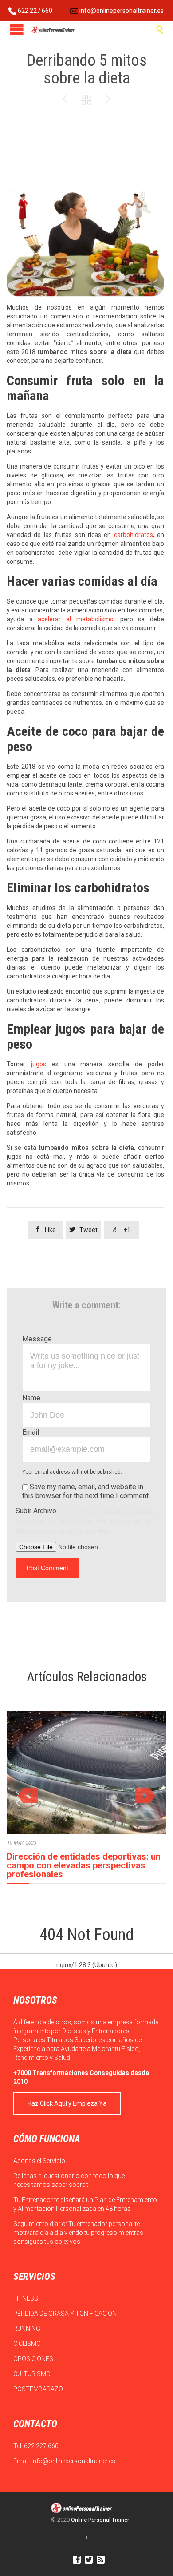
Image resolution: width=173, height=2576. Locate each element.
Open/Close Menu (17, 30)
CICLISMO (28, 2344)
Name (31, 1398)
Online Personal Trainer (100, 2520)
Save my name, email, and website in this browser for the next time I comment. (86, 1491)
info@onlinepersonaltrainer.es (121, 11)
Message (37, 1339)
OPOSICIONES (34, 2359)
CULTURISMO (33, 2374)
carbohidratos (134, 535)
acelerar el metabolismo (75, 619)
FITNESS (26, 2298)
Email (31, 1432)
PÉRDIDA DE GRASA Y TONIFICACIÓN (66, 2314)
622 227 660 (34, 11)
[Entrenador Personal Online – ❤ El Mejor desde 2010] (53, 30)
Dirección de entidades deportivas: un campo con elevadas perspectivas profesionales (84, 1865)
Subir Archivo (86, 1520)
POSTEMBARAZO (39, 2389)
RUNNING (28, 2329)
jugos (39, 1064)
